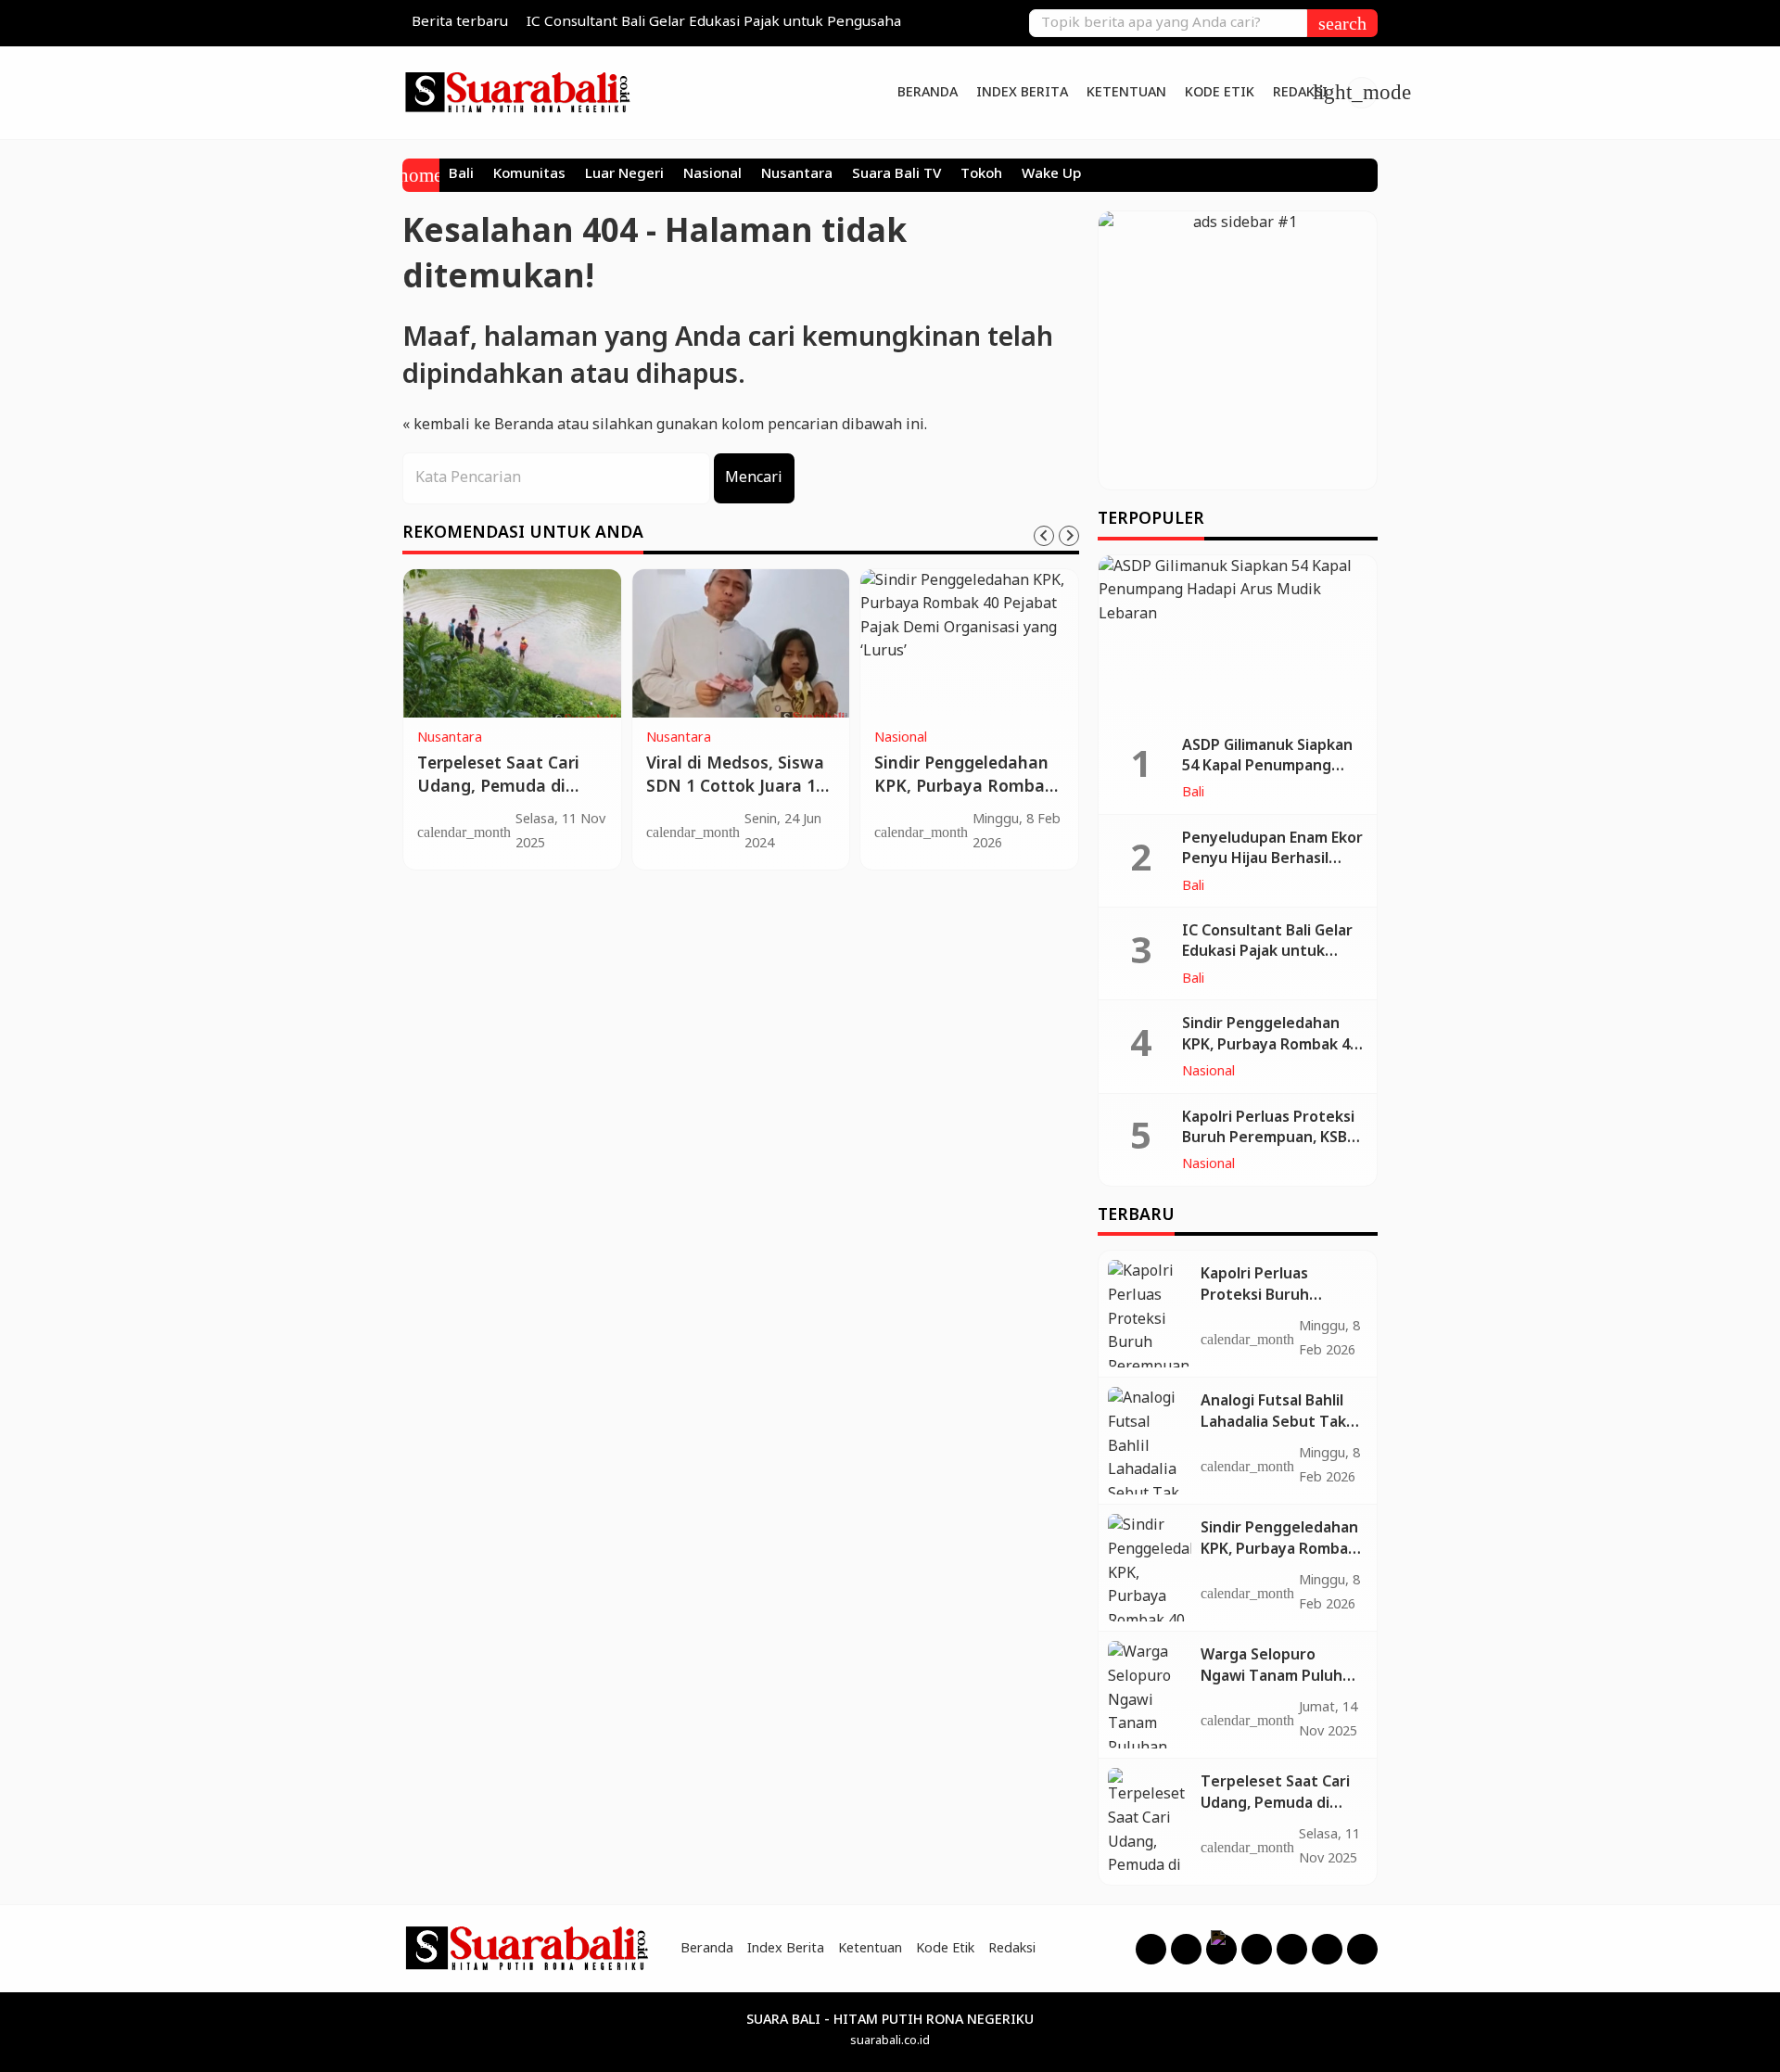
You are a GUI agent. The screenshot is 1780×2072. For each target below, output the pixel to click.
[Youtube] (1257, 1949)
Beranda (928, 93)
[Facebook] (1151, 1949)
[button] (1342, 23)
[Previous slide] (1044, 536)
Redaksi (1300, 93)
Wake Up (1051, 175)
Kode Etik (1220, 93)
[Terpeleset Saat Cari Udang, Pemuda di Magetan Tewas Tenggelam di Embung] (512, 643)
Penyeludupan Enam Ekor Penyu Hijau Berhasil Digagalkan (1272, 859)
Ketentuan (1126, 93)
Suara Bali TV (896, 175)
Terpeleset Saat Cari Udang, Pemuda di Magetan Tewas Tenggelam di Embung (507, 799)
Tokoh (981, 175)
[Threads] (1221, 1949)
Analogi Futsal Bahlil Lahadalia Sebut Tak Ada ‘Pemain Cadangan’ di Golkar (1273, 1432)
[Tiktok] (1327, 1949)
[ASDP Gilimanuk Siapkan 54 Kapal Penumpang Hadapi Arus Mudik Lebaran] (1238, 639)
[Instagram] (1186, 1949)
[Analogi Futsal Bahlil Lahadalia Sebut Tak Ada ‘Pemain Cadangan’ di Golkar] (1150, 1441)
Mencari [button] (754, 478)
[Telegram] (1362, 1949)
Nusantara (797, 175)
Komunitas (529, 175)
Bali (461, 175)
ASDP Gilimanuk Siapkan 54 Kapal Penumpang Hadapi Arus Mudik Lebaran (1267, 777)
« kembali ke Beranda (478, 425)
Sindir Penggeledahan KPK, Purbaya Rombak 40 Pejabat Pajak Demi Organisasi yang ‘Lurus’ (968, 799)
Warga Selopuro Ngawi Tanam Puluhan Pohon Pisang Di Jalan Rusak (1280, 1686)
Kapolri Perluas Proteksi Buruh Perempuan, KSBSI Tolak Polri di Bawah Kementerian (1272, 1149)
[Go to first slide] (1069, 536)
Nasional (712, 175)
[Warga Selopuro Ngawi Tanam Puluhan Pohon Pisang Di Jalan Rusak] (1150, 1695)
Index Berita (1022, 93)
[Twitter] (1292, 1949)
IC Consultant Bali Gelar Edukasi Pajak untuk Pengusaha (714, 22)
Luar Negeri (624, 175)
